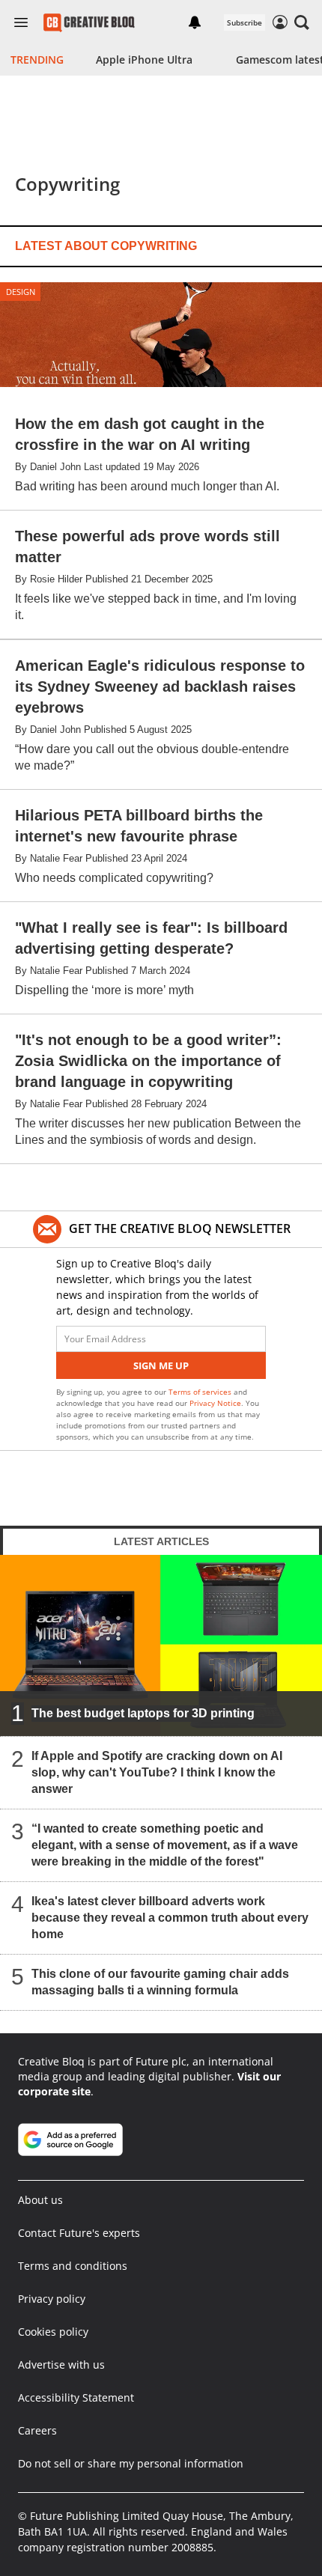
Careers (37, 2430)
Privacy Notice (215, 1403)
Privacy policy (52, 2299)
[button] (302, 22)
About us (40, 2200)
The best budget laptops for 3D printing (143, 1713)
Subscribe (244, 22)
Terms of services (201, 1392)
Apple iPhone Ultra (144, 60)
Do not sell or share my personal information (131, 2463)
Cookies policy (53, 2332)
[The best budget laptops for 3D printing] (161, 1645)
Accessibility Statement (76, 2397)
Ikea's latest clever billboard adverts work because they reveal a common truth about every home (170, 1918)
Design (21, 292)
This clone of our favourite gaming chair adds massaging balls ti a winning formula (160, 1982)
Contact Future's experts (79, 2233)
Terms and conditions (73, 2266)
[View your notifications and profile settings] (195, 22)
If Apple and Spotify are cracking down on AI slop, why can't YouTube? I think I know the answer (157, 1772)
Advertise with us (61, 2365)
